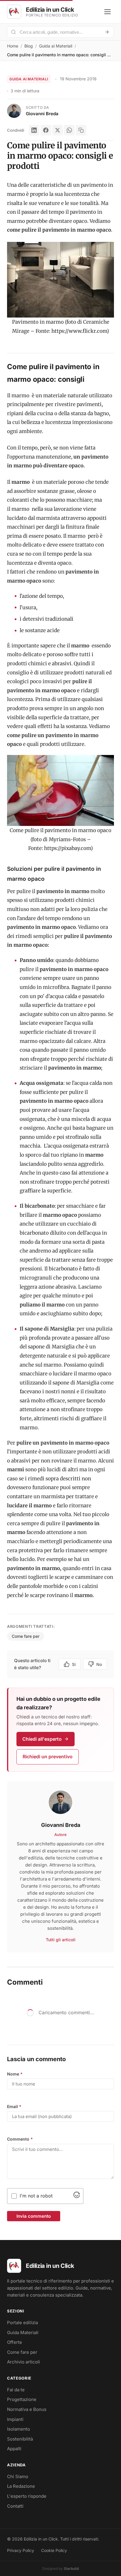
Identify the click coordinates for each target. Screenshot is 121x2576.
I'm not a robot (36, 2196)
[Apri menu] (107, 12)
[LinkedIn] (34, 130)
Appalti (14, 2449)
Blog (29, 46)
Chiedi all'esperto (42, 1739)
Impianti (15, 2419)
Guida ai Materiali (56, 46)
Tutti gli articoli (61, 1940)
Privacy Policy (21, 2550)
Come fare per (26, 1636)
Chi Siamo (18, 2476)
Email (14, 2106)
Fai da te (16, 2390)
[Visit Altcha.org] (77, 2196)
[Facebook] (46, 130)
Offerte (15, 2342)
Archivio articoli (23, 2362)
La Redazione (21, 2486)
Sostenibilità (20, 2439)
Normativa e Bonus (27, 2409)
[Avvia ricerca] (107, 32)
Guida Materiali (23, 2333)
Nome (15, 2074)
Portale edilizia (22, 2323)
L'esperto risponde (27, 2496)
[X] (58, 130)
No (99, 1664)
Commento (20, 2139)
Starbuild (71, 2569)
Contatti (15, 2506)
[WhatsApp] (69, 130)
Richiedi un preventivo (48, 1757)
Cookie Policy (54, 2550)
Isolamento (19, 2429)
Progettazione (22, 2399)
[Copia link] (81, 130)
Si (74, 1664)
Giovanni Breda (42, 114)
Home (13, 46)
